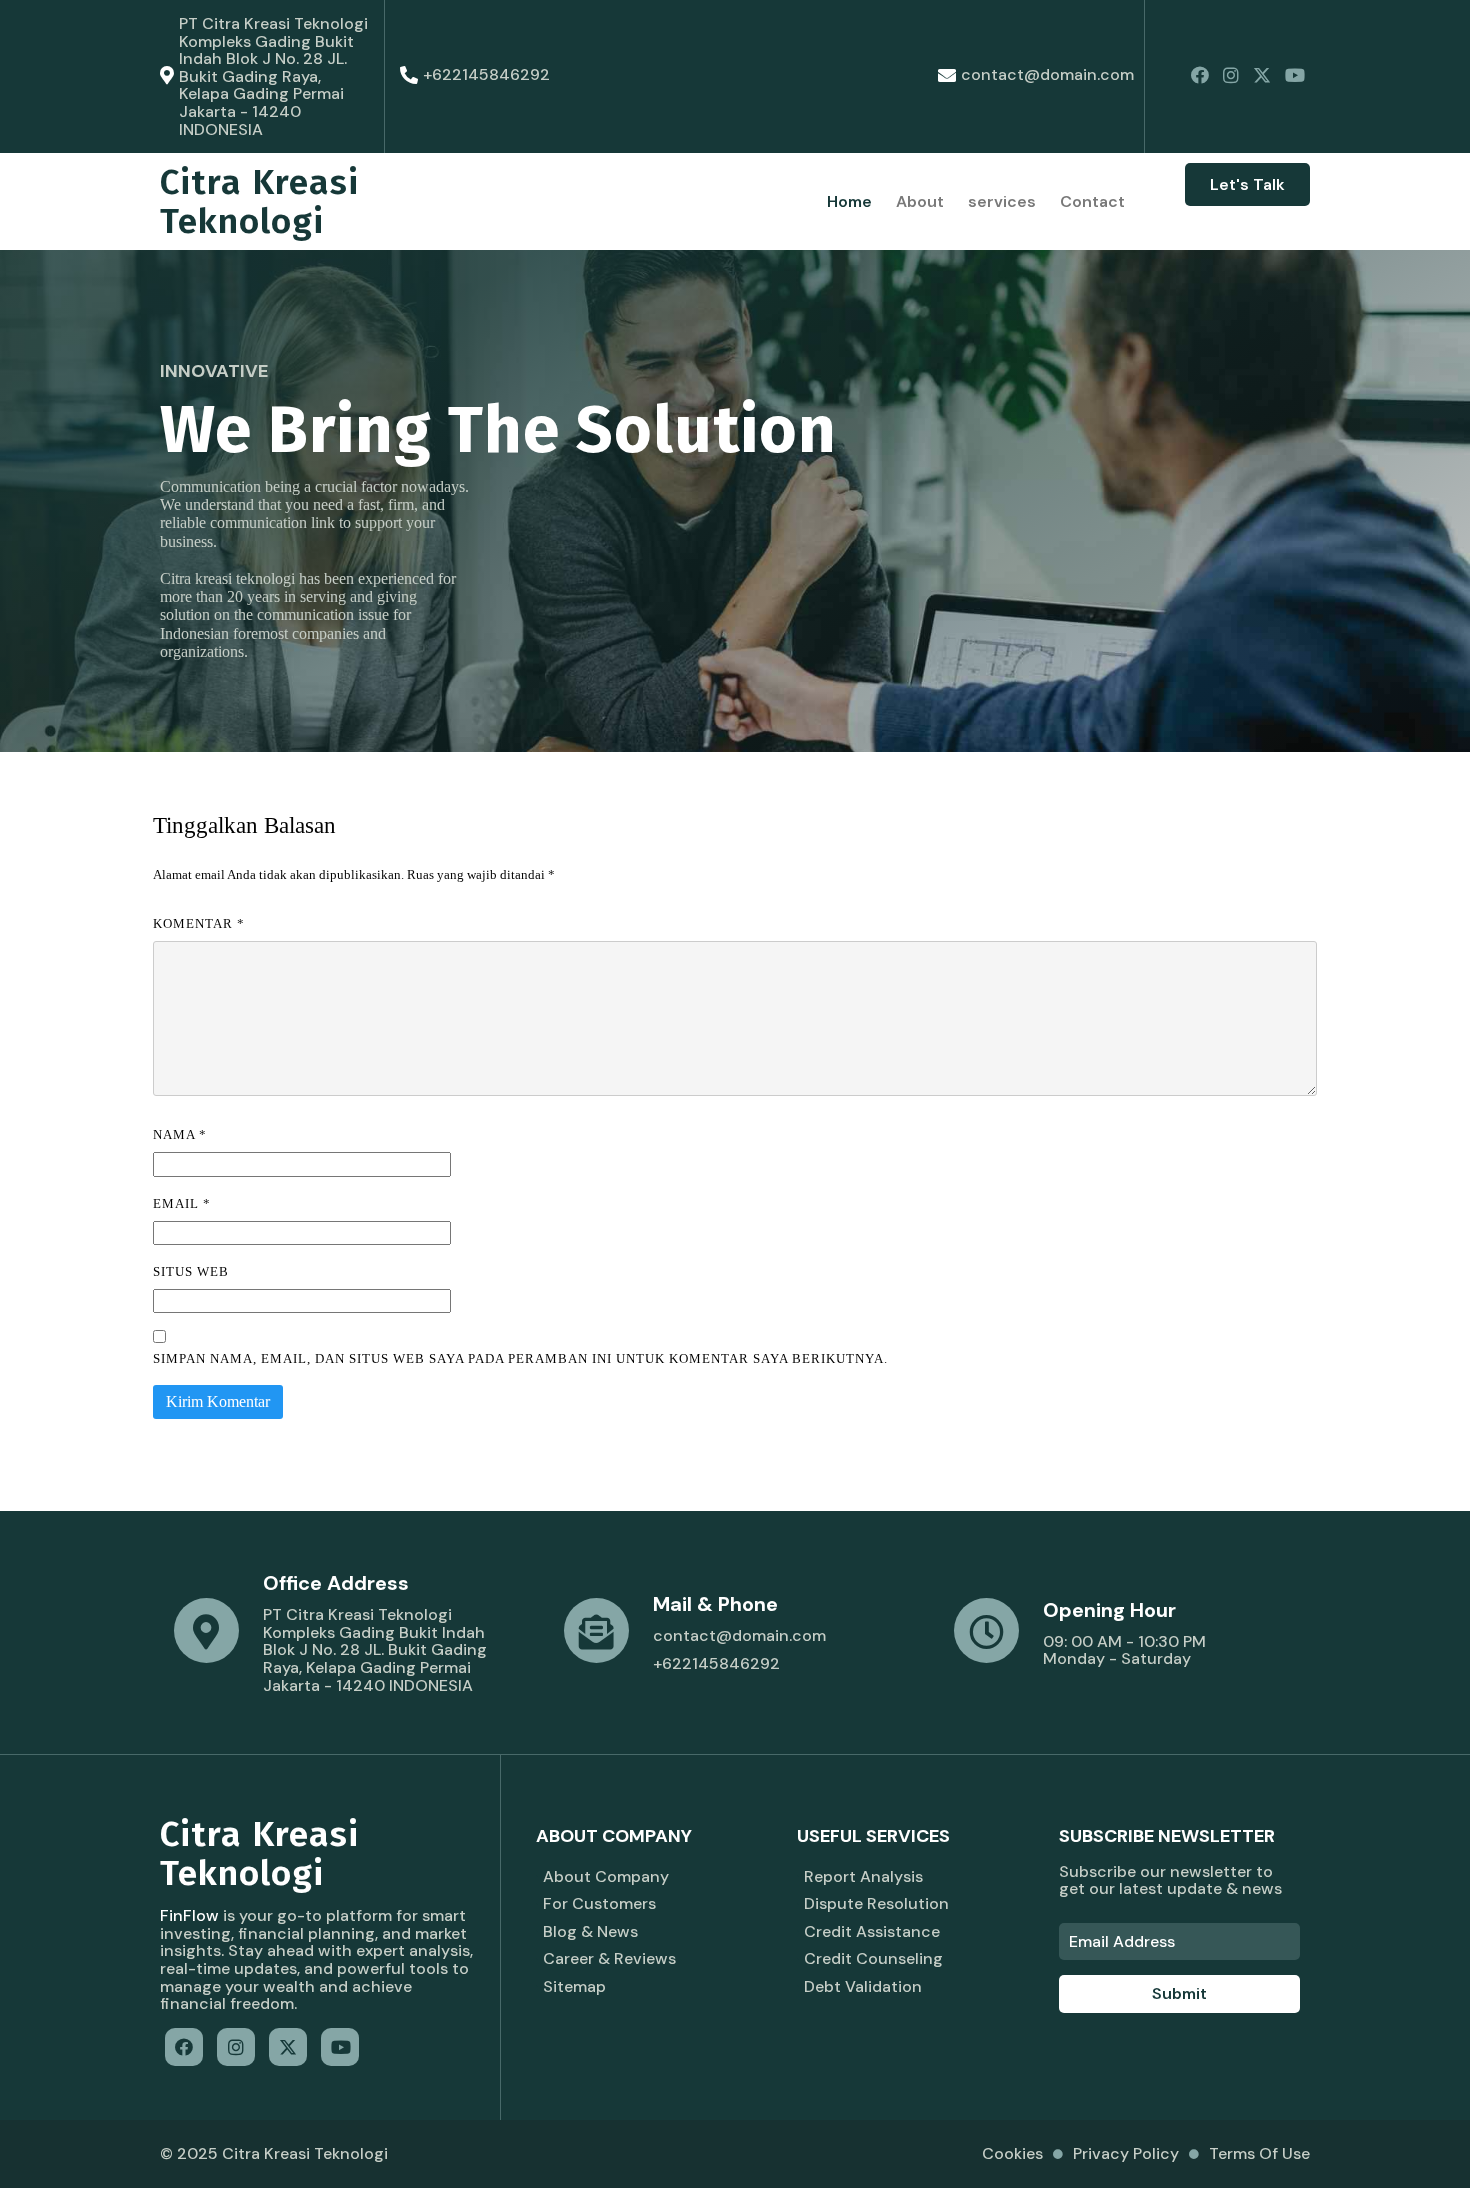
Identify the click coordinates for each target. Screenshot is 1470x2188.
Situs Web (191, 1271)
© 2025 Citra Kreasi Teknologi (274, 2153)
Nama (180, 1134)
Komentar (199, 923)
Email (182, 1203)
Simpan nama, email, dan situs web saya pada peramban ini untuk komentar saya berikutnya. (520, 1358)
